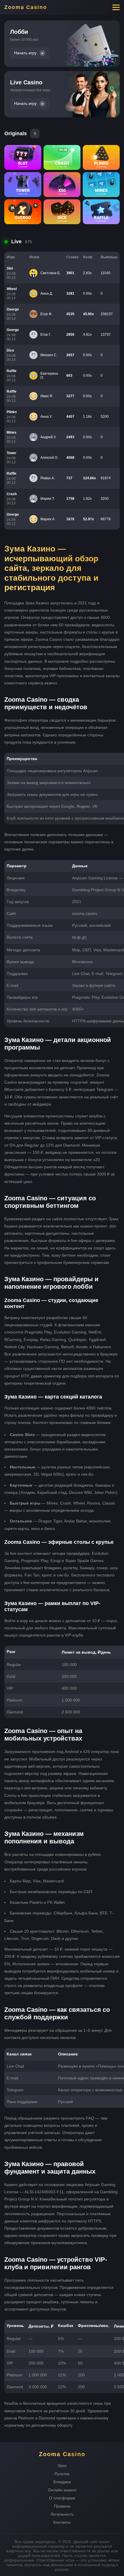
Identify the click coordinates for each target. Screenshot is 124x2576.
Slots (62, 2466)
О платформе (62, 2498)
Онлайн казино (62, 2490)
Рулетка (62, 2474)
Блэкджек (62, 2482)
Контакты (62, 2522)
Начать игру (25, 53)
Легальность (62, 2514)
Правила (62, 2506)
